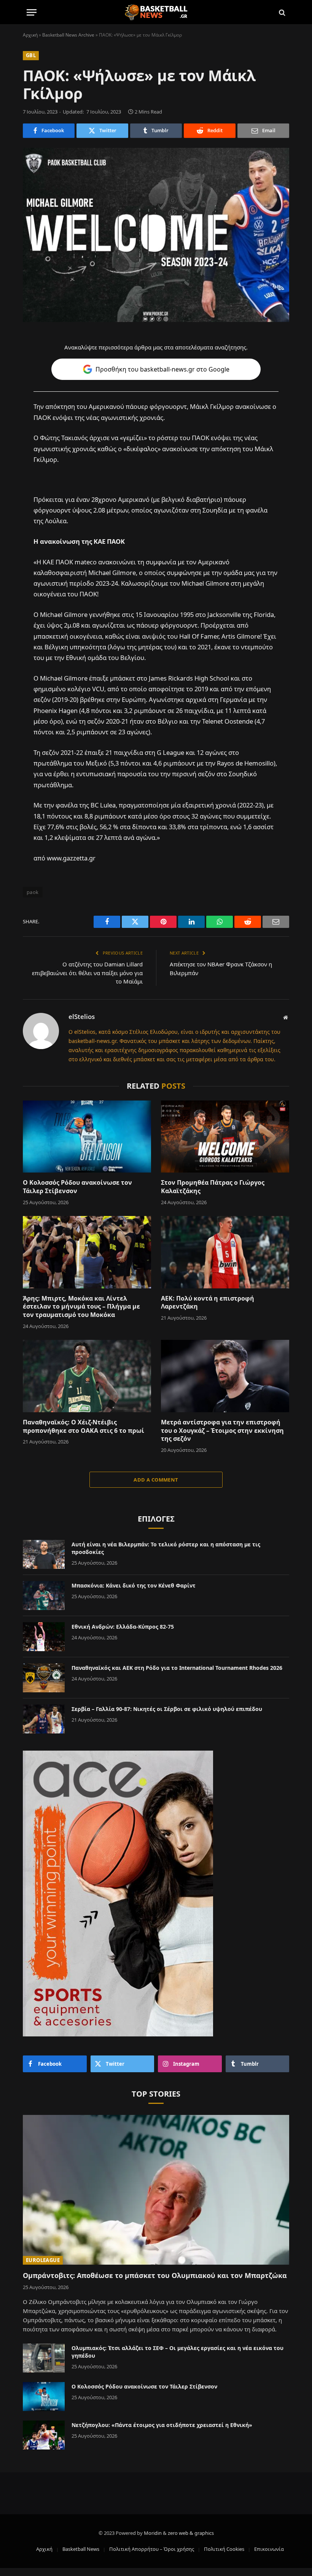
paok (33, 892)
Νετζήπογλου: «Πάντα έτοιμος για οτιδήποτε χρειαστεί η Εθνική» (162, 2425)
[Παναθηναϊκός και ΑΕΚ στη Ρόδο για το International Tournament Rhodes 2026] (44, 1678)
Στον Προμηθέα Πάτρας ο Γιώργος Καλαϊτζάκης (213, 1187)
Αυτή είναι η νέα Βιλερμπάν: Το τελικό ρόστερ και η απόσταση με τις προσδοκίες (166, 1548)
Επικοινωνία (269, 2549)
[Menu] (32, 12)
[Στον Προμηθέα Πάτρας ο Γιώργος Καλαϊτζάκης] (225, 1137)
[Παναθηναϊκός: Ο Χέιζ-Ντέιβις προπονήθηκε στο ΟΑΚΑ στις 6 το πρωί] (87, 1376)
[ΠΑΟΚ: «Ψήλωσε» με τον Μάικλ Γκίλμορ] (156, 235)
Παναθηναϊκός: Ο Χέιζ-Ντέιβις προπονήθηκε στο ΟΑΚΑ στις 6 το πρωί (84, 1427)
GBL (31, 55)
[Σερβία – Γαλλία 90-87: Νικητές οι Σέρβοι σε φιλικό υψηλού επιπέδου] (44, 1719)
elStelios (82, 1017)
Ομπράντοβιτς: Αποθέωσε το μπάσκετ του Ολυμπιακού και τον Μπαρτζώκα (155, 2275)
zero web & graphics (191, 2533)
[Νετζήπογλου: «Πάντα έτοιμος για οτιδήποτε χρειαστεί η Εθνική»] (44, 2435)
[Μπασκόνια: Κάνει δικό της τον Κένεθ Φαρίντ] (44, 1596)
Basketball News (81, 2549)
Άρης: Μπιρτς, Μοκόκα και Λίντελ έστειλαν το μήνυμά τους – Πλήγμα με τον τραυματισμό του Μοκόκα (81, 1307)
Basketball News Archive (68, 35)
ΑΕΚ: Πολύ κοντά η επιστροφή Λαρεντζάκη (208, 1303)
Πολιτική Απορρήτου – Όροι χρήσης (152, 2549)
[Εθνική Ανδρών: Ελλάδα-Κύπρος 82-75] (44, 1637)
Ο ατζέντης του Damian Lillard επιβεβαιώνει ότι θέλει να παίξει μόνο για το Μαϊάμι (87, 973)
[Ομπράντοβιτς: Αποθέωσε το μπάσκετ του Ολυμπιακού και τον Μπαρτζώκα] (156, 2190)
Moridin (153, 2533)
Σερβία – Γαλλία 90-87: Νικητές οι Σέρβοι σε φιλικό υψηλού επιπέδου (167, 1709)
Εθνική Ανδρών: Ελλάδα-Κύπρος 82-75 (123, 1627)
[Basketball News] (156, 12)
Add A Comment (156, 1480)
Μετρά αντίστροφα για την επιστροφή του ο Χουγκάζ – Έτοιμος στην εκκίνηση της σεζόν (222, 1431)
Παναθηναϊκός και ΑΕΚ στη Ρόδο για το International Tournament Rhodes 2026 (177, 1668)
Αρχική (30, 35)
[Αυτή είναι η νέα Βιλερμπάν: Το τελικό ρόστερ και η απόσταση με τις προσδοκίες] (44, 1554)
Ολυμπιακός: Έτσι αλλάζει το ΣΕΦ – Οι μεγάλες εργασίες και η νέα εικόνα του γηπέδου (177, 2352)
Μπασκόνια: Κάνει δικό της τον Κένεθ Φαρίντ (134, 1585)
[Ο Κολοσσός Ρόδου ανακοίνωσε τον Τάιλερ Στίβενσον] (87, 1137)
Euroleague (43, 2260)
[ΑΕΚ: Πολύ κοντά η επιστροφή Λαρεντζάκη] (225, 1252)
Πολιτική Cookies (224, 2549)
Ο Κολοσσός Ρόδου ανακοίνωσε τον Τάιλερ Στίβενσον (77, 1187)
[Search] (281, 12)
